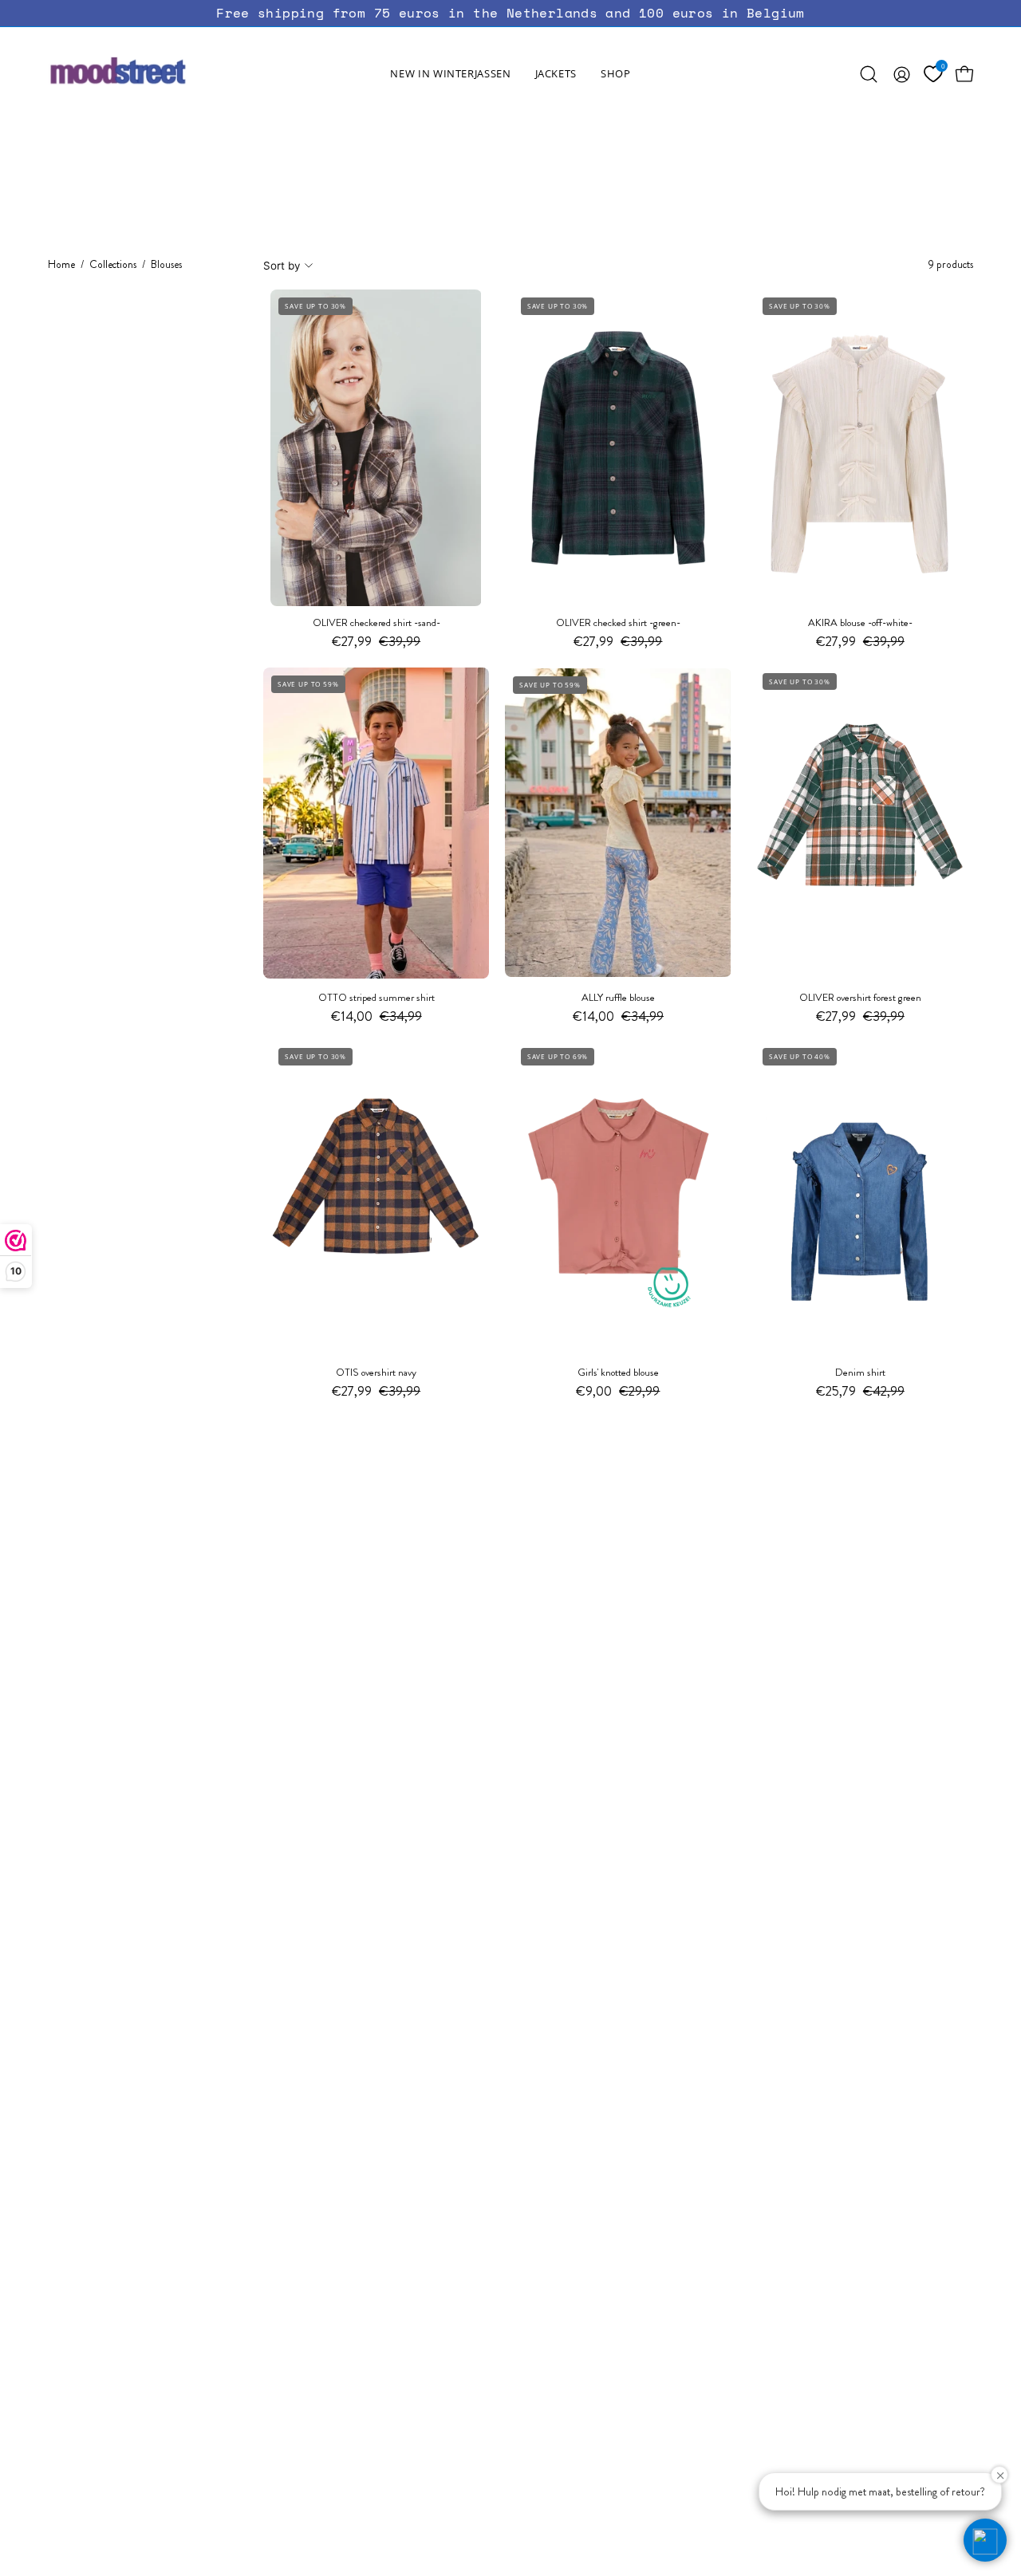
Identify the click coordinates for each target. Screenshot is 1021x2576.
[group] (510, 13)
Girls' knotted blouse (618, 1373)
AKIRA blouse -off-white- (860, 623)
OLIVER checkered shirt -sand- (376, 623)
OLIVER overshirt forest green (860, 998)
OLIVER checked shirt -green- (618, 623)
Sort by (282, 266)
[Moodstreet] (148, 74)
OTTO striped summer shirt (376, 998)
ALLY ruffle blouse (618, 998)
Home (61, 264)
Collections (113, 264)
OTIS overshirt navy (376, 1373)
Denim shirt (860, 1373)
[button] (556, 74)
